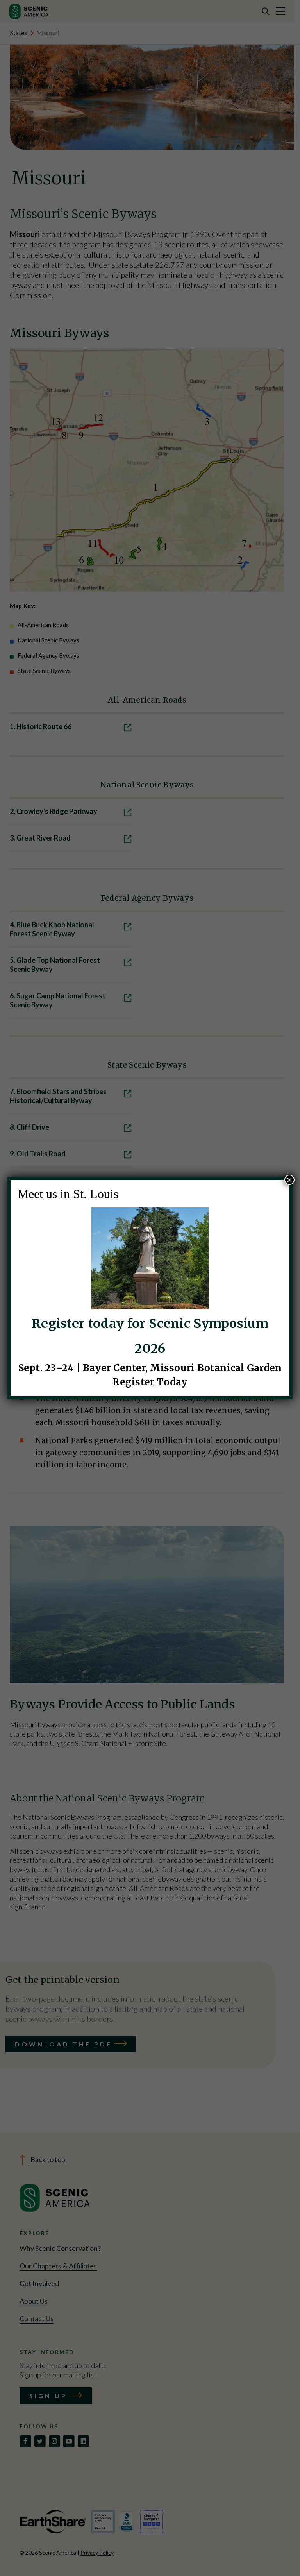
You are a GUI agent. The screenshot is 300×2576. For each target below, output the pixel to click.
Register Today (150, 1382)
